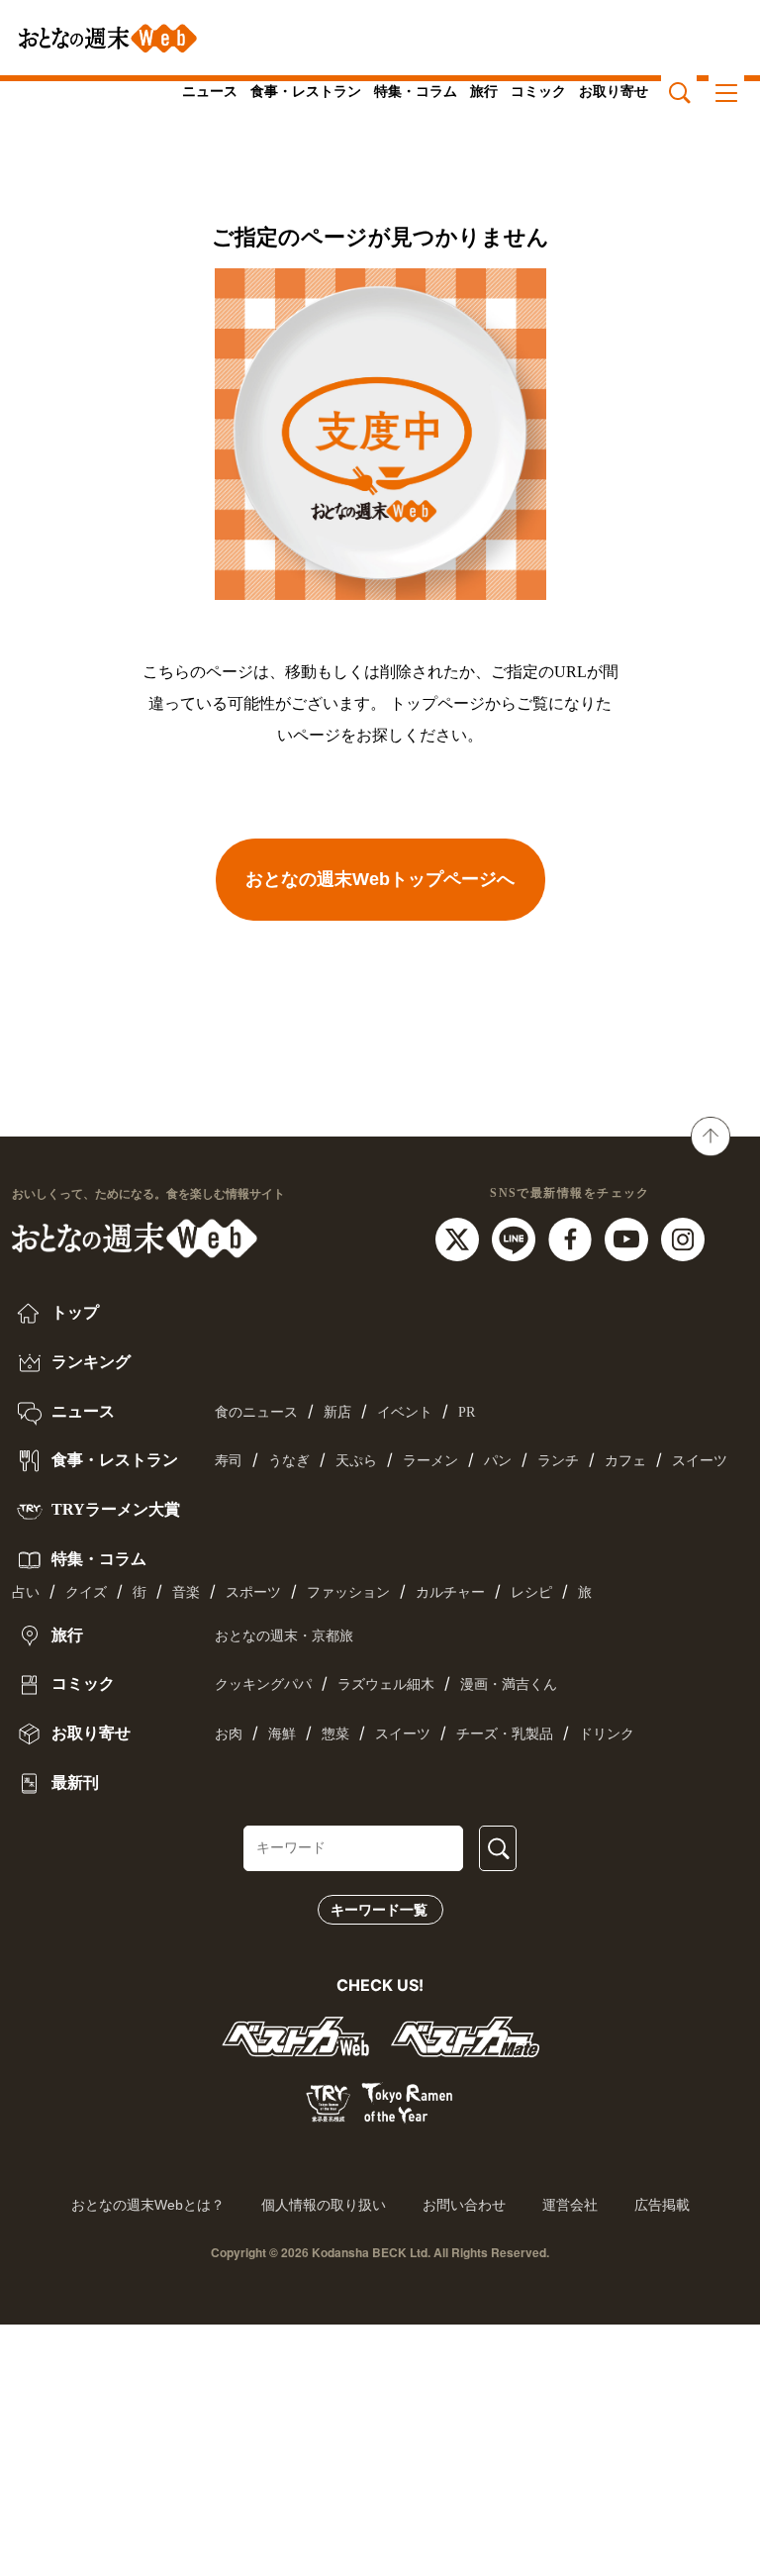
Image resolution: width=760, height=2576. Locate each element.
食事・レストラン (306, 92)
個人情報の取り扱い (324, 2205)
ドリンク (607, 1734)
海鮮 (282, 1734)
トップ (73, 1312)
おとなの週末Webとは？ (148, 2205)
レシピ (531, 1592)
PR (467, 1412)
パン (498, 1461)
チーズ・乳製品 (505, 1734)
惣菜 (335, 1734)
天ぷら (356, 1461)
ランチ (558, 1461)
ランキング (89, 1362)
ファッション (348, 1592)
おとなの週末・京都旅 (284, 1636)
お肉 (229, 1734)
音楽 (186, 1592)
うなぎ (289, 1461)
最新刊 (73, 1783)
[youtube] (629, 1238)
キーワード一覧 (379, 1910)
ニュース (210, 92)
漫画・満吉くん (509, 1684)
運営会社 (570, 2205)
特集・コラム (416, 92)
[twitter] (460, 1238)
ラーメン (430, 1461)
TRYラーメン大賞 (114, 1509)
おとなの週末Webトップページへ (380, 879)
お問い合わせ (464, 2205)
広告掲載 (662, 2205)
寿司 (229, 1461)
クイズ (86, 1592)
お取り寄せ (614, 92)
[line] (516, 1238)
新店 (337, 1412)
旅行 (484, 92)
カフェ (625, 1461)
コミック (538, 92)
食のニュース (256, 1412)
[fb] (572, 1238)
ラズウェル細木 (386, 1684)
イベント (405, 1412)
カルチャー (450, 1592)
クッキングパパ (263, 1684)
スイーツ (700, 1461)
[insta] (683, 1238)
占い (26, 1592)
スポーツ (253, 1592)
